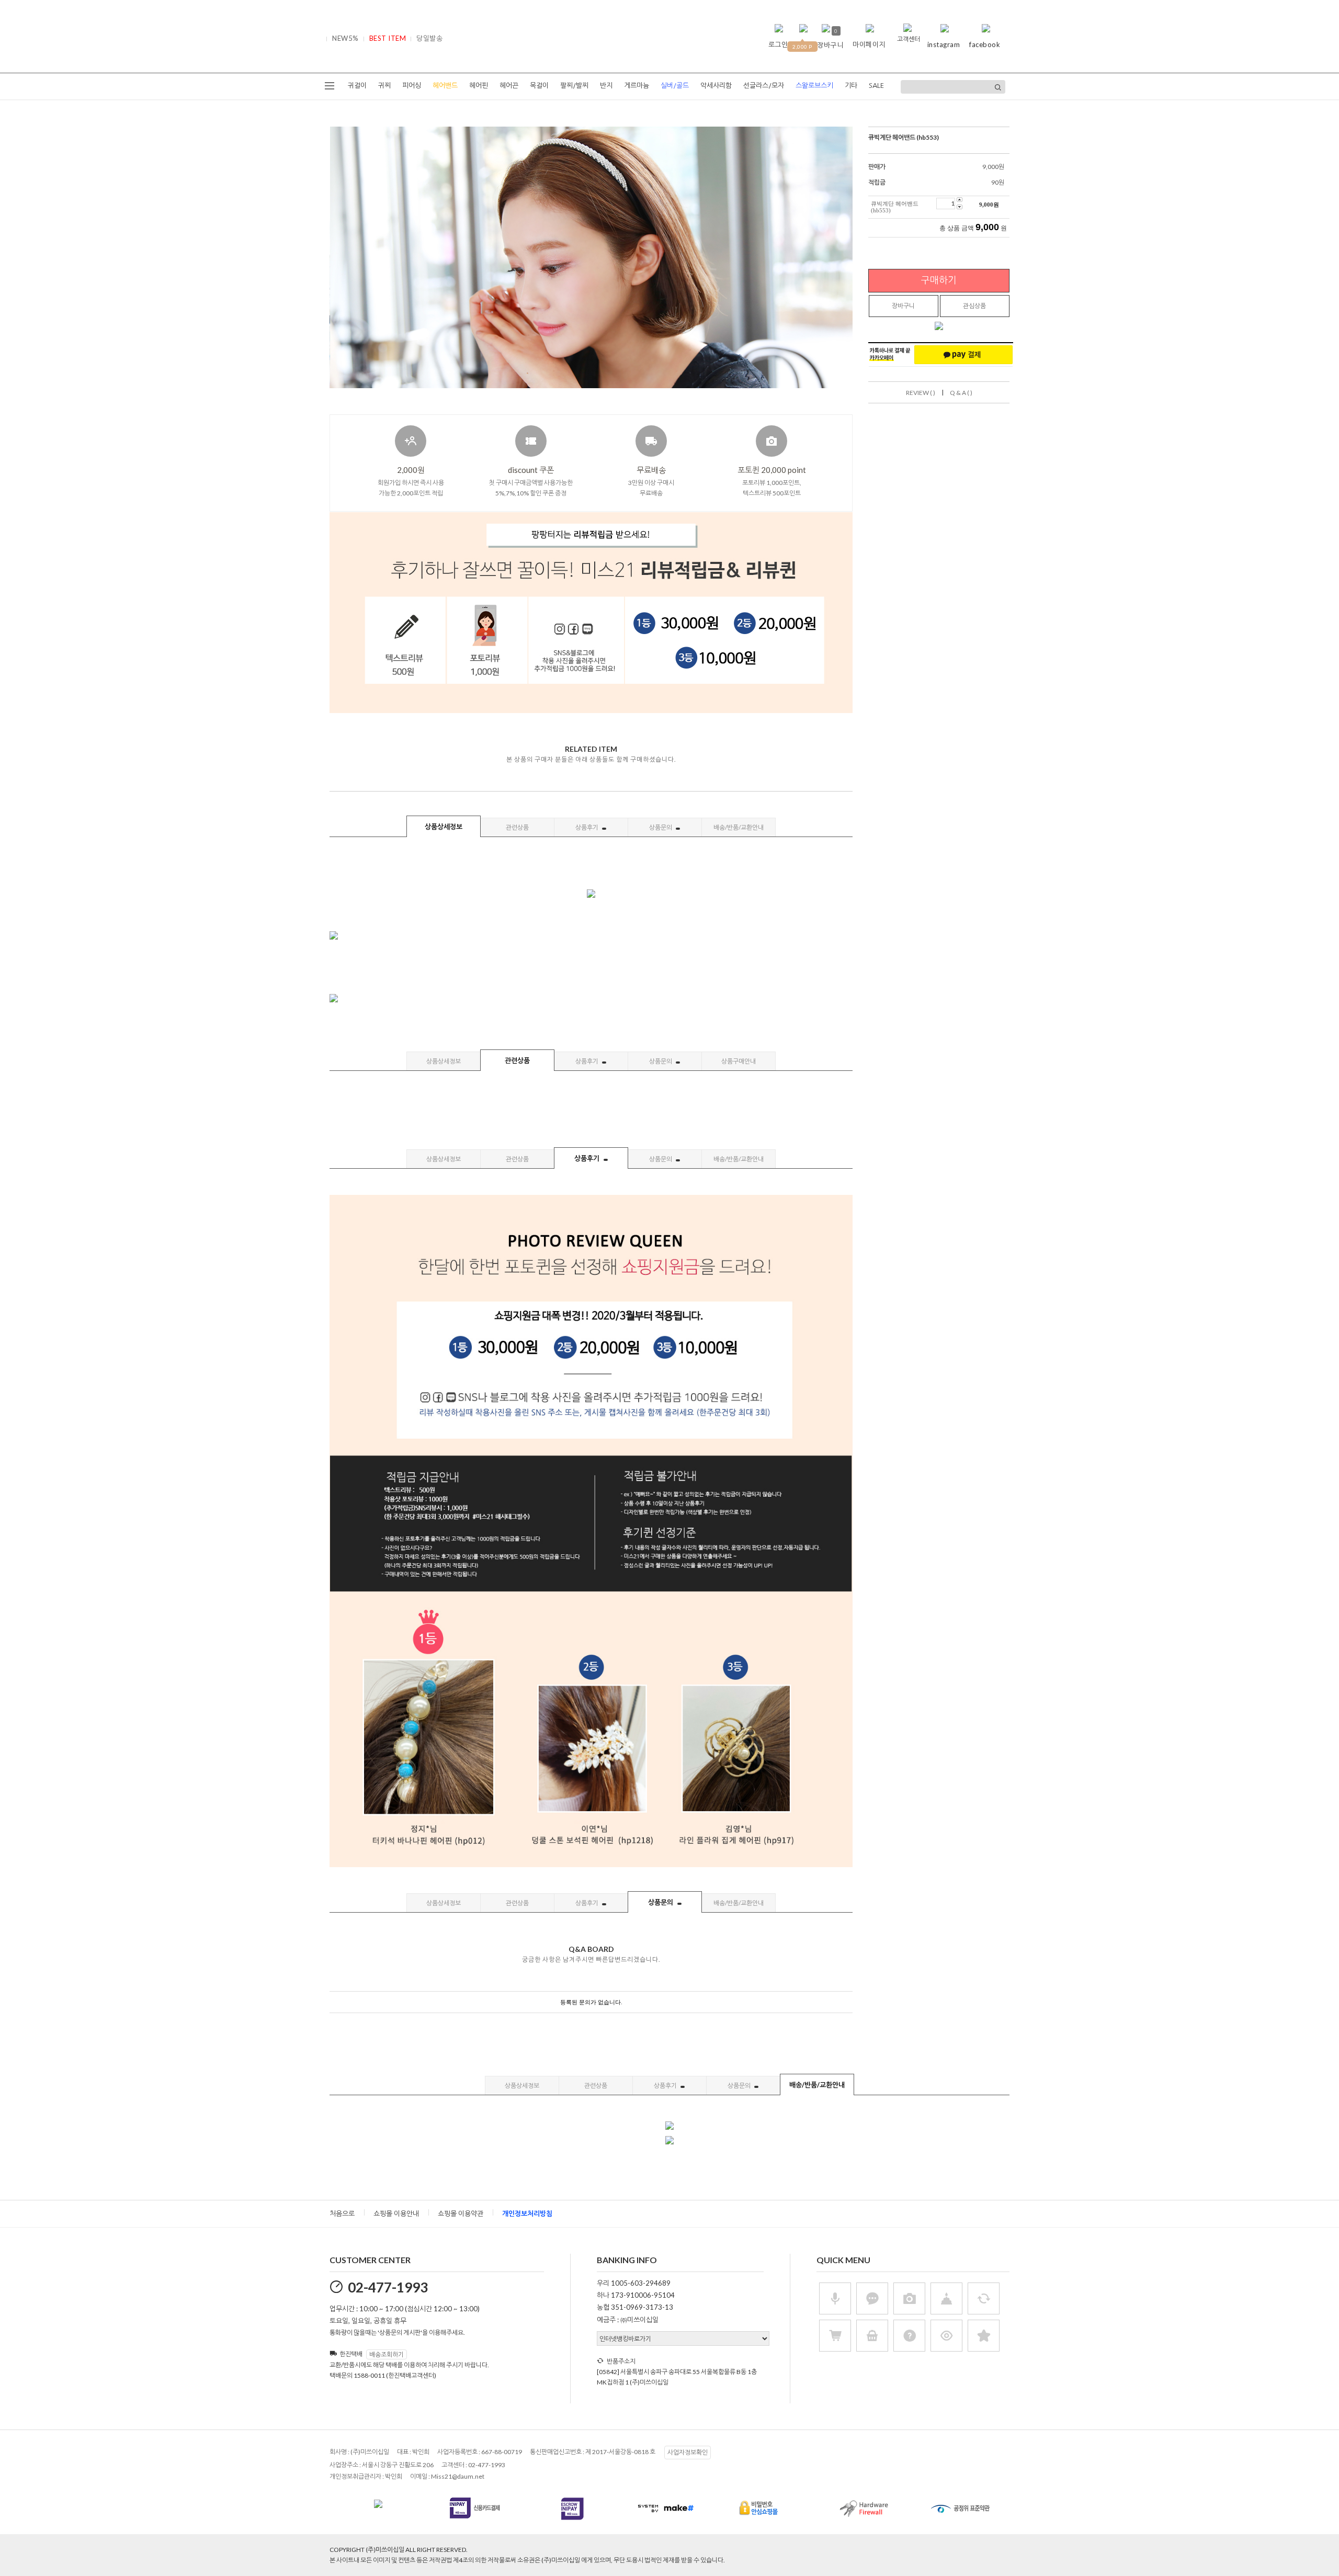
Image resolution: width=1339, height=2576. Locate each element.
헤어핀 (479, 86)
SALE (876, 86)
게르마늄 (637, 86)
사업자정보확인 (688, 2452)
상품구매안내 (739, 1061)
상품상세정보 (444, 827)
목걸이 (539, 86)
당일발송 (429, 38)
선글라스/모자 (764, 86)
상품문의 (661, 827)
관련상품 (517, 827)
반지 (606, 86)
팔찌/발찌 (574, 86)
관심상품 (974, 306)
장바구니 (903, 306)
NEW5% (345, 38)
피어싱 (412, 86)
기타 (851, 86)
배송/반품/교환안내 (739, 827)
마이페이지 (869, 44)
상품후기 (587, 827)
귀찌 (384, 86)
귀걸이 (357, 86)
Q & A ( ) (961, 393)
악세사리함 (716, 86)
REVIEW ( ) (921, 393)
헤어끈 (509, 86)
